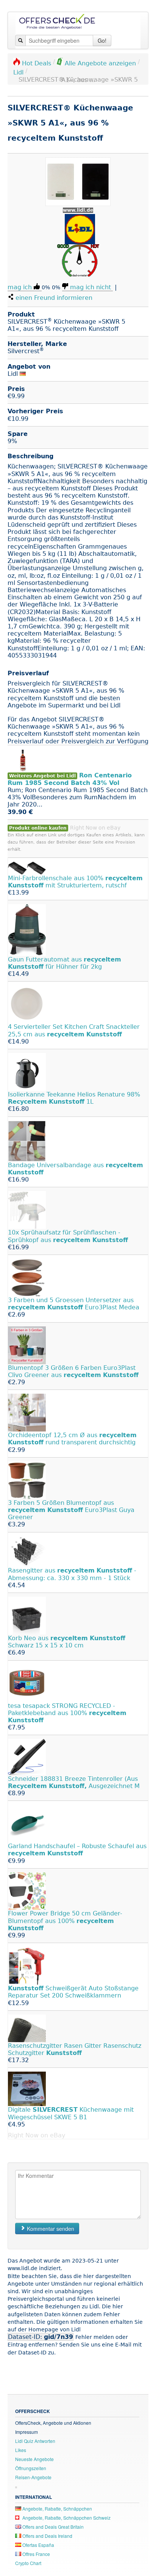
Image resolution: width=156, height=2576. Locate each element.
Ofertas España (38, 2545)
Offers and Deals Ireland (47, 2536)
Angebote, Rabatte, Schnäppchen (57, 2509)
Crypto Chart (28, 2563)
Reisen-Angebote (33, 2477)
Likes (21, 2450)
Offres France (36, 2554)
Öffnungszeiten (31, 2468)
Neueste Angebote (34, 2459)
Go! (102, 40)
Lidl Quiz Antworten (35, 2441)
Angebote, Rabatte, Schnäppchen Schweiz (66, 2518)
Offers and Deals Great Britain (52, 2527)
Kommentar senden (50, 2229)
